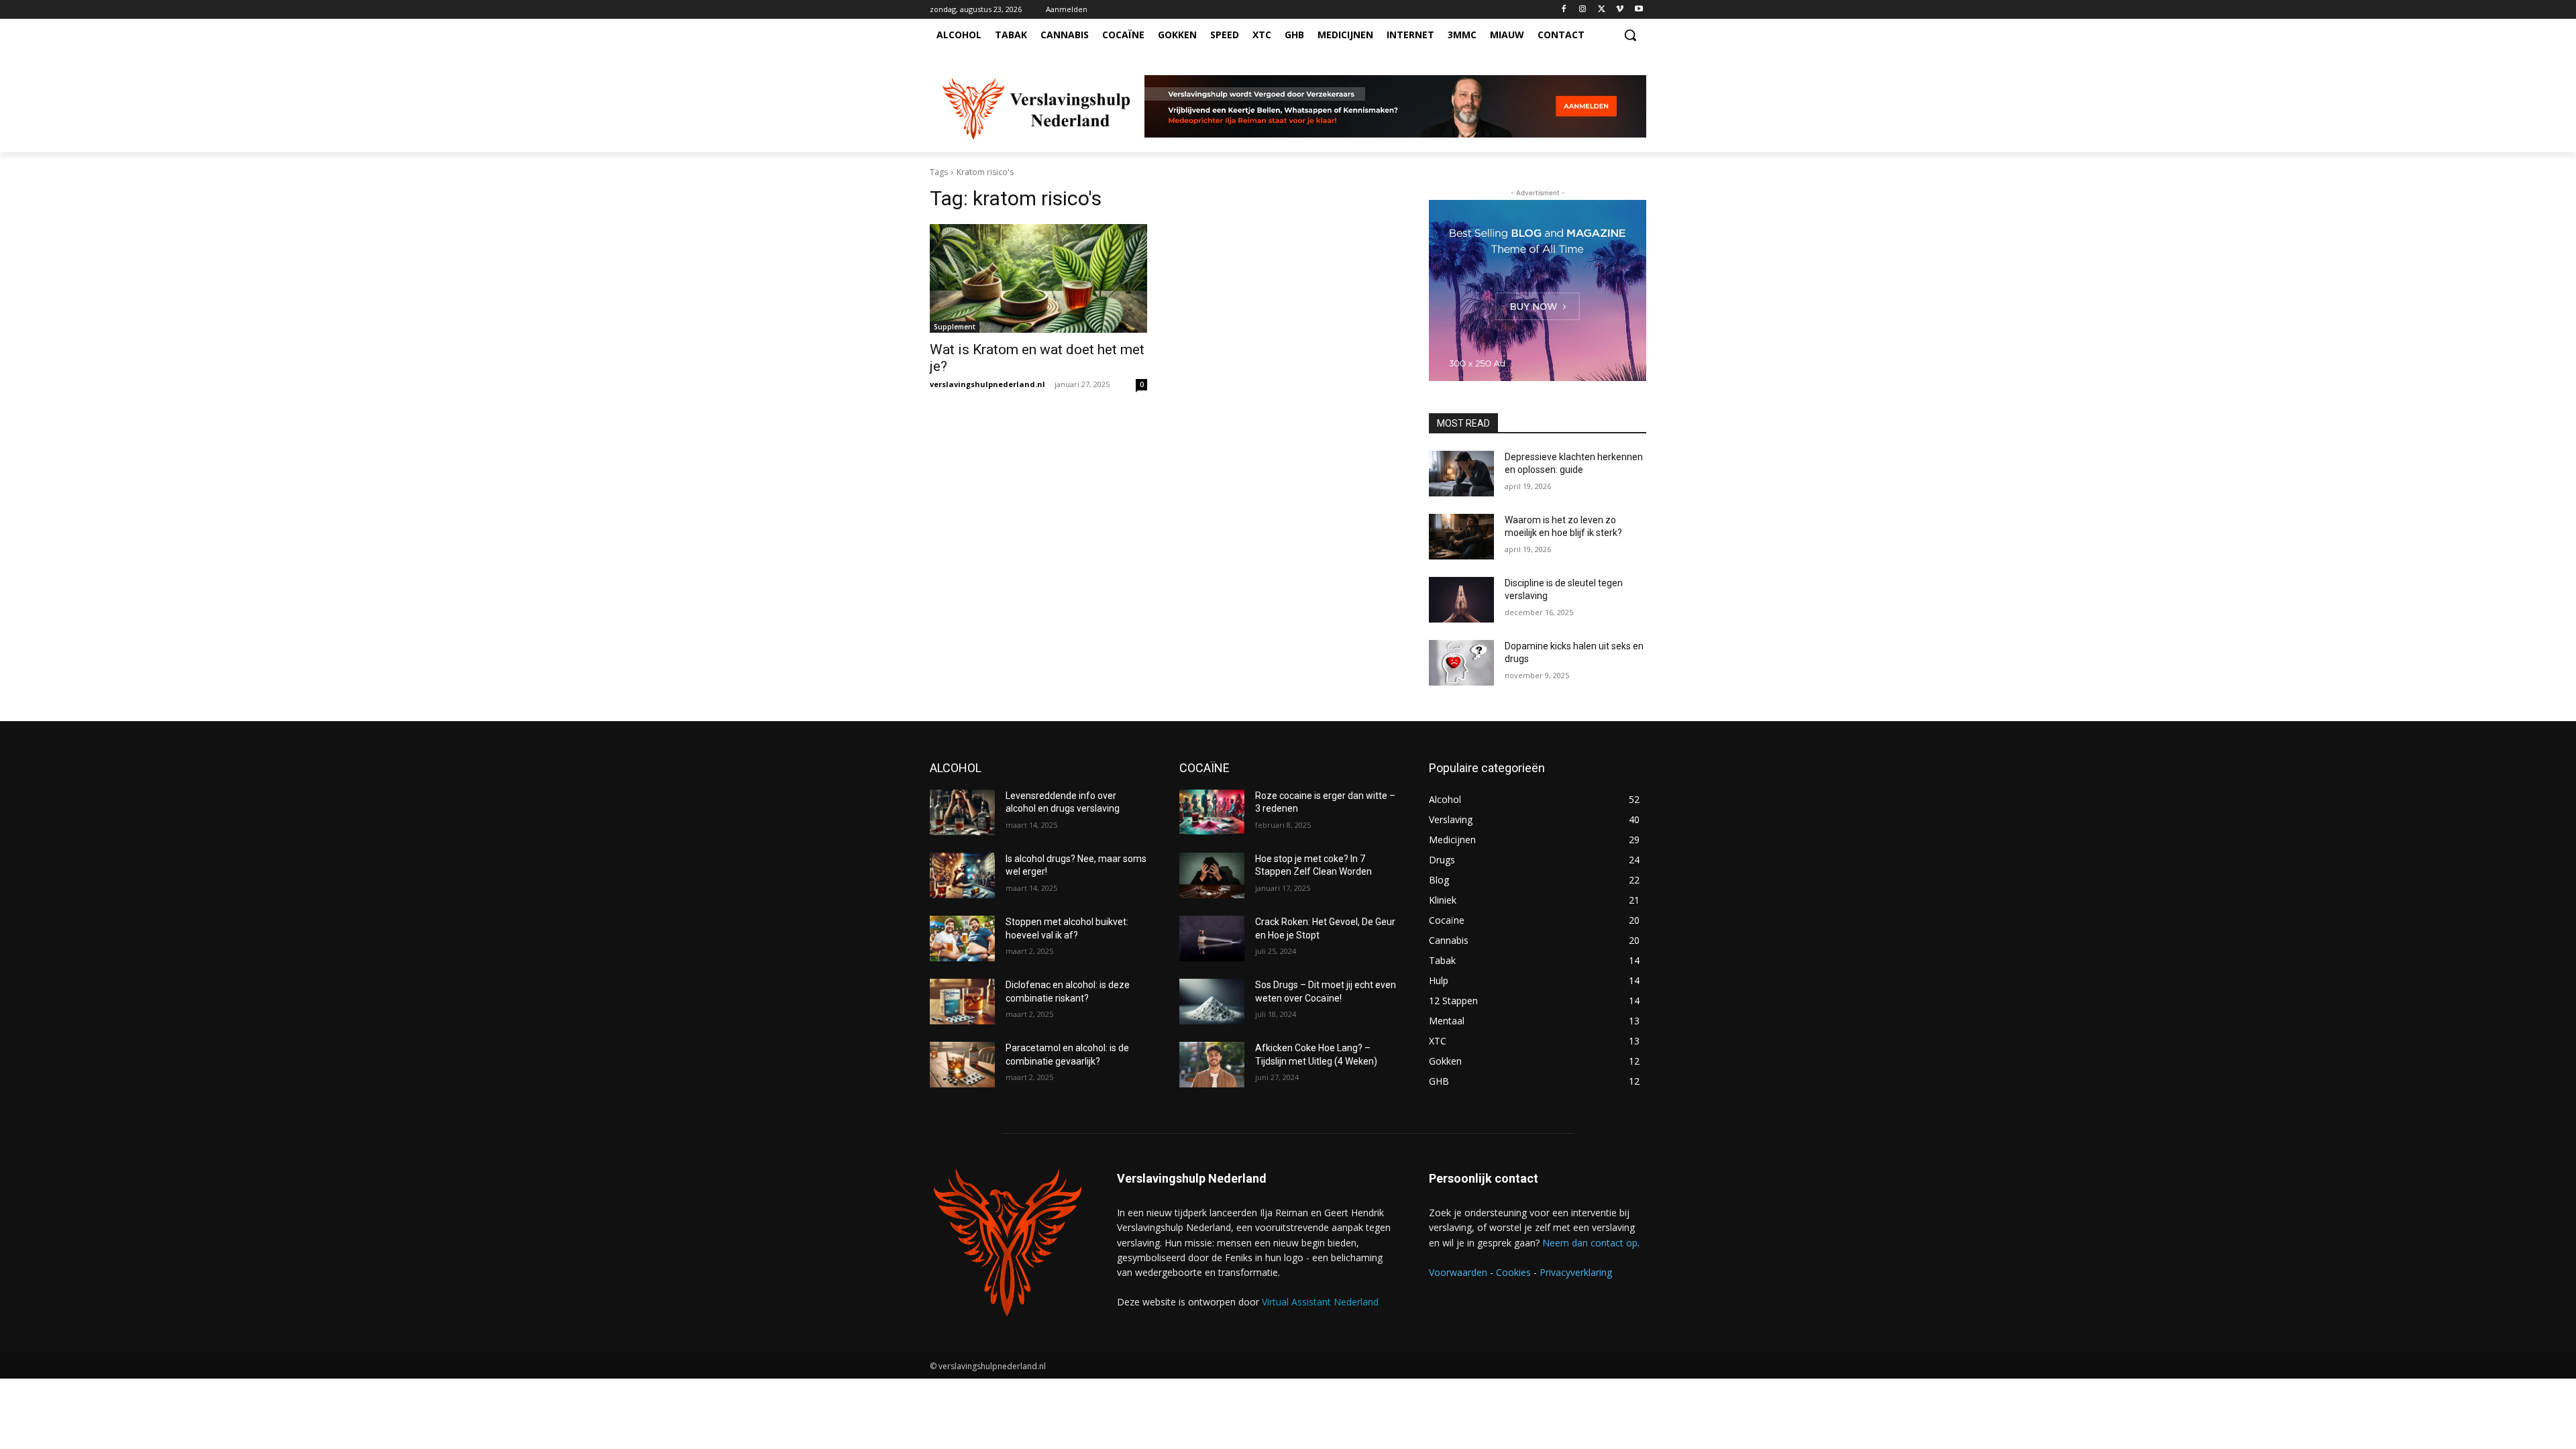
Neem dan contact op (1590, 1243)
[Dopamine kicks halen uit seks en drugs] (1461, 663)
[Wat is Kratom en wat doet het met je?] (1038, 278)
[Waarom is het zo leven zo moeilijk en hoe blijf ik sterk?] (1461, 537)
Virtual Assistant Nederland (1320, 1302)
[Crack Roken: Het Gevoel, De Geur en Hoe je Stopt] (1212, 938)
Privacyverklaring (1576, 1272)
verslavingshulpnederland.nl (987, 384)
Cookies (1513, 1272)
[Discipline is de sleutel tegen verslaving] (1461, 600)
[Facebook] (1564, 10)
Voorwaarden (1458, 1272)
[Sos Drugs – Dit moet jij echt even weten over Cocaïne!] (1212, 1002)
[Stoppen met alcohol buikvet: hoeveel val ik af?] (962, 938)
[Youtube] (1639, 10)
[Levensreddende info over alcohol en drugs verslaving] (962, 812)
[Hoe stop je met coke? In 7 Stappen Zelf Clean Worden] (1212, 875)
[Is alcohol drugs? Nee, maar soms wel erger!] (962, 875)
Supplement (955, 327)
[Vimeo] (1620, 10)
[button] (1630, 35)
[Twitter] (1602, 10)
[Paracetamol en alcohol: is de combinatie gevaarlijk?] (962, 1065)
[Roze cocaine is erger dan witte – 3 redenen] (1212, 812)
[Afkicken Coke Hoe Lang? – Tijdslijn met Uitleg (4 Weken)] (1212, 1065)
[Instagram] (1583, 10)
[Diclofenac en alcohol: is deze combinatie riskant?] (962, 1002)
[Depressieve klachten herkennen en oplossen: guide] (1461, 474)
